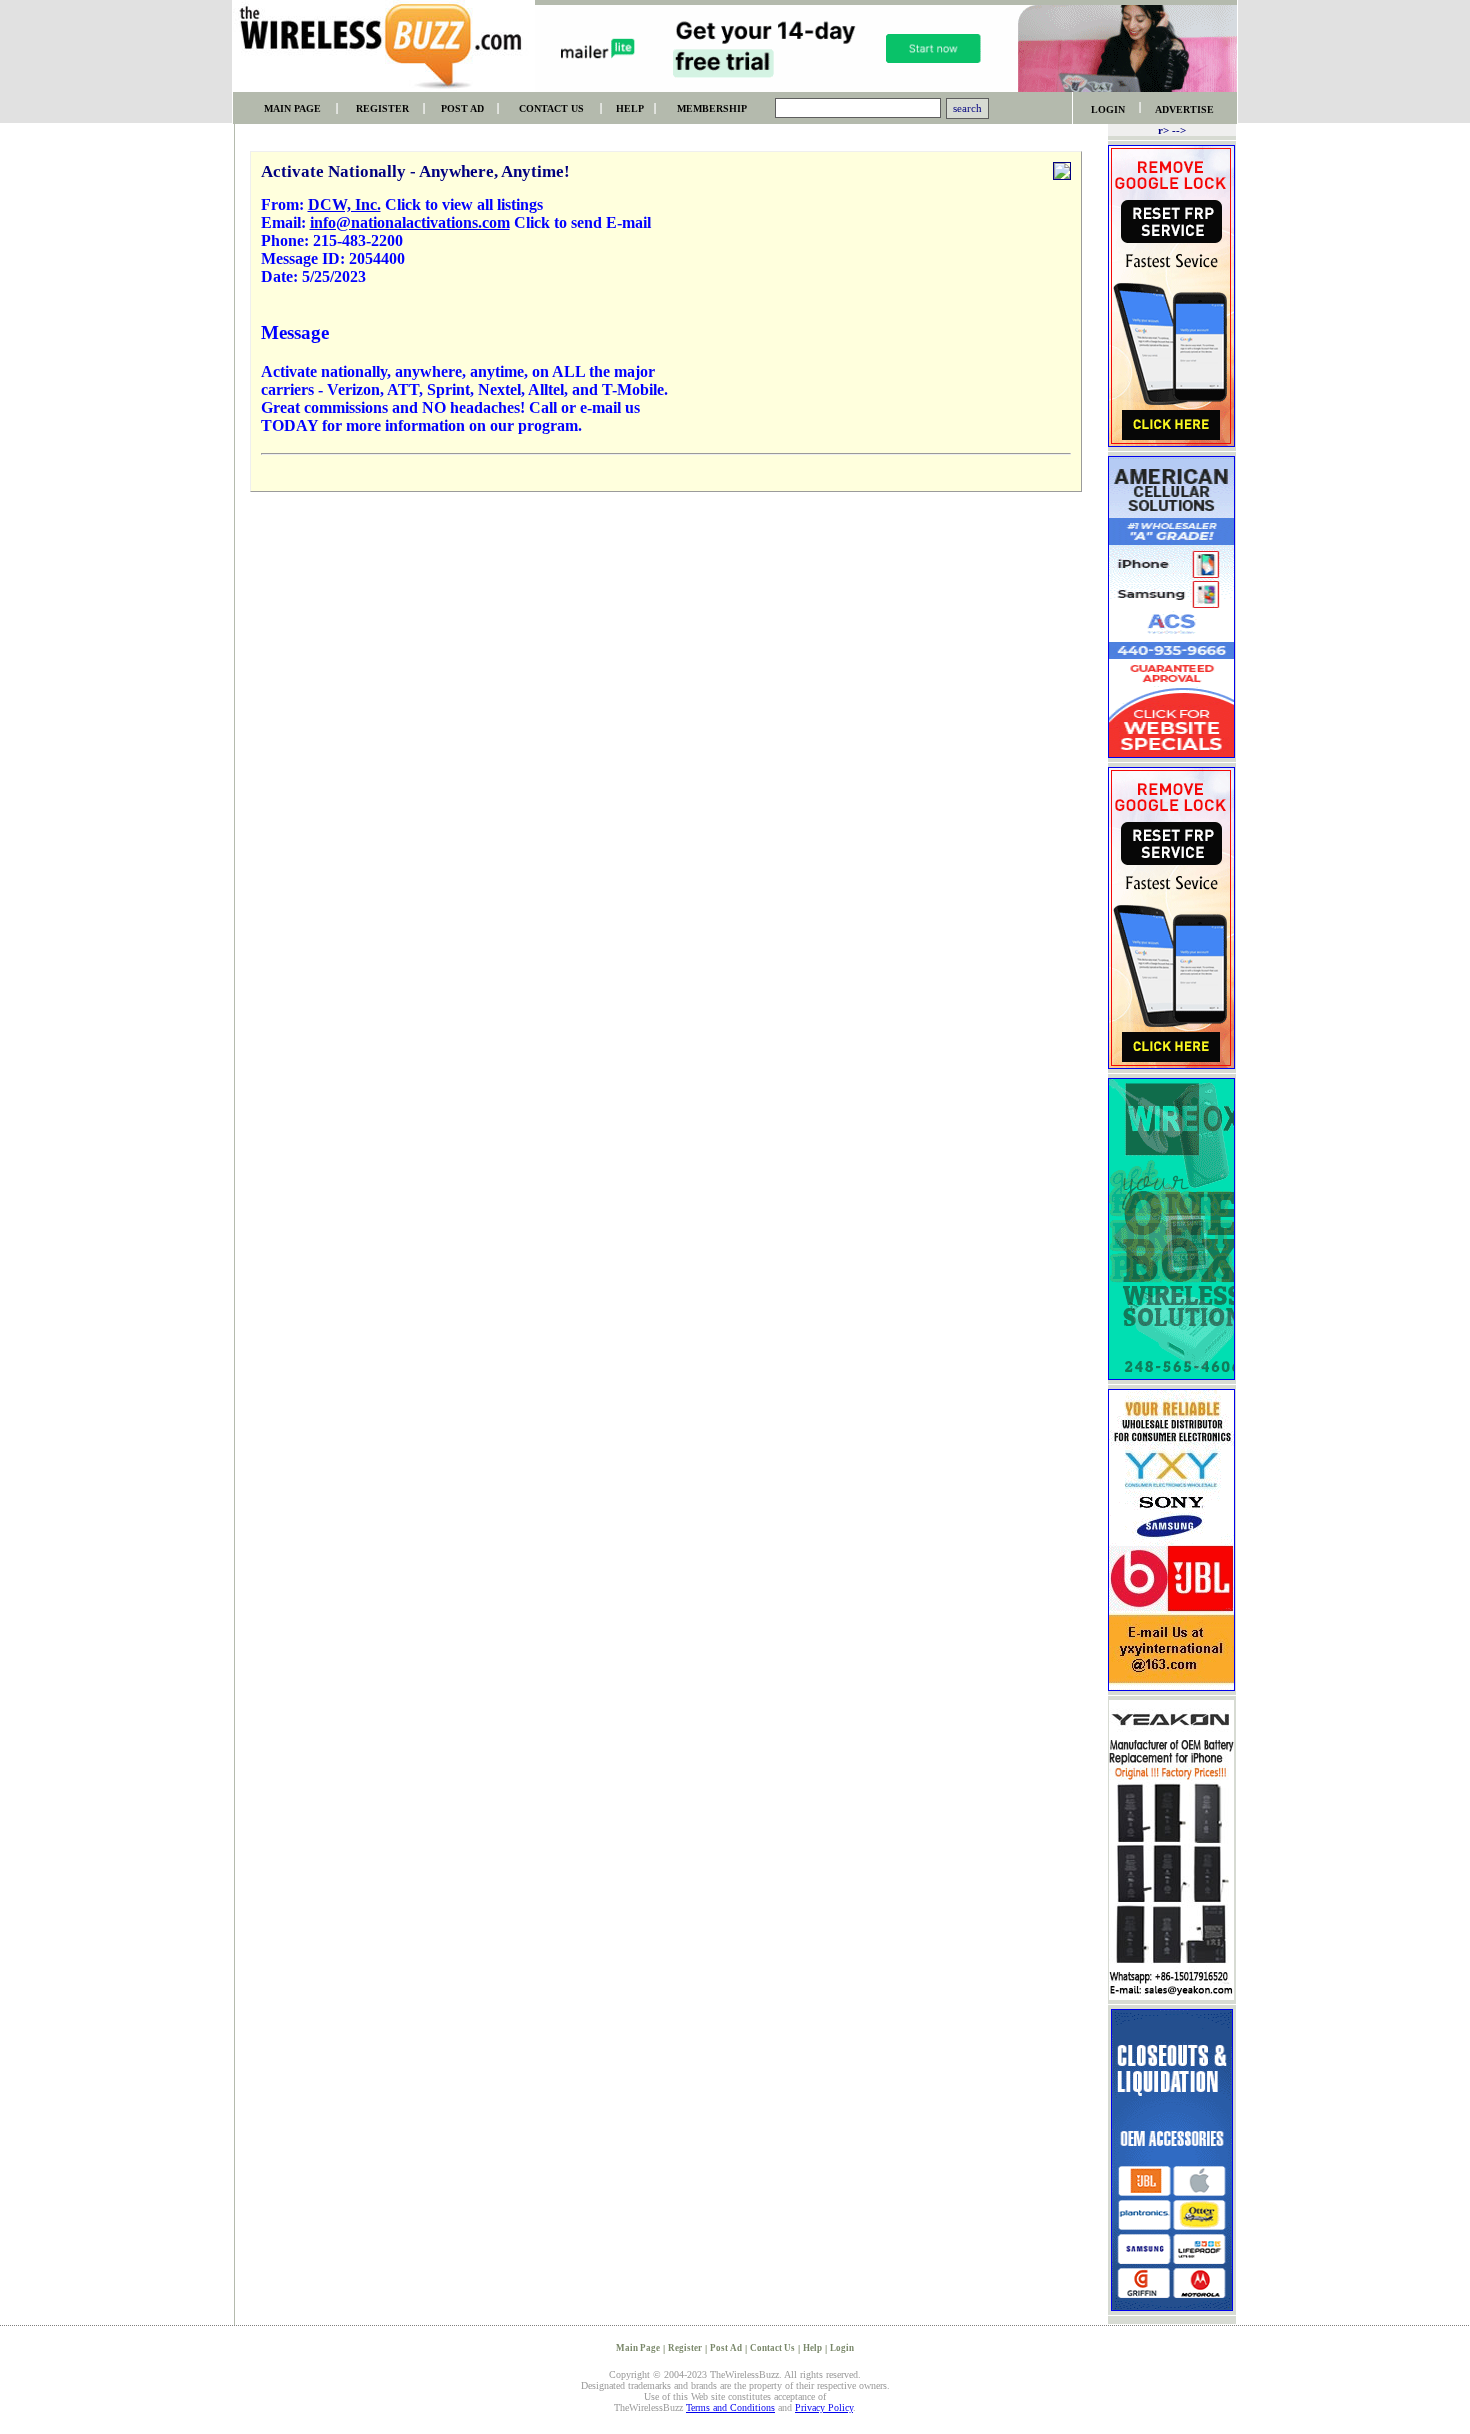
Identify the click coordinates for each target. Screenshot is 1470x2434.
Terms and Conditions (730, 2407)
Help (812, 2348)
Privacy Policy (824, 2407)
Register (685, 2348)
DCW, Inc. (344, 204)
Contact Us (772, 2348)
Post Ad (726, 2348)
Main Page (638, 2348)
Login (842, 2348)
